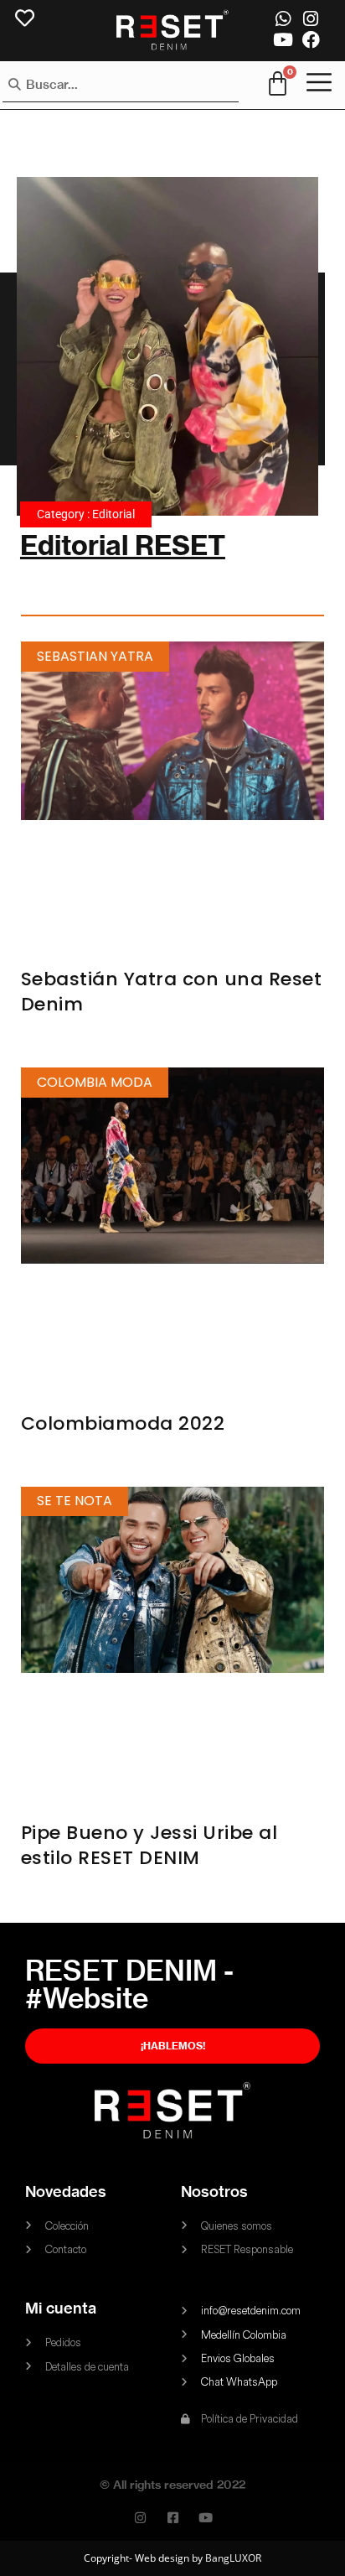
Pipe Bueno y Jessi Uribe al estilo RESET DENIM (149, 1845)
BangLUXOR (233, 2558)
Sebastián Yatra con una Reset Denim (172, 992)
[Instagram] (311, 19)
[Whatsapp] (283, 19)
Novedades (66, 2192)
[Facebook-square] (173, 2518)
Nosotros (214, 2192)
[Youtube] (283, 40)
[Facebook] (311, 40)
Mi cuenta (61, 2308)
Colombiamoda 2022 (123, 1423)
